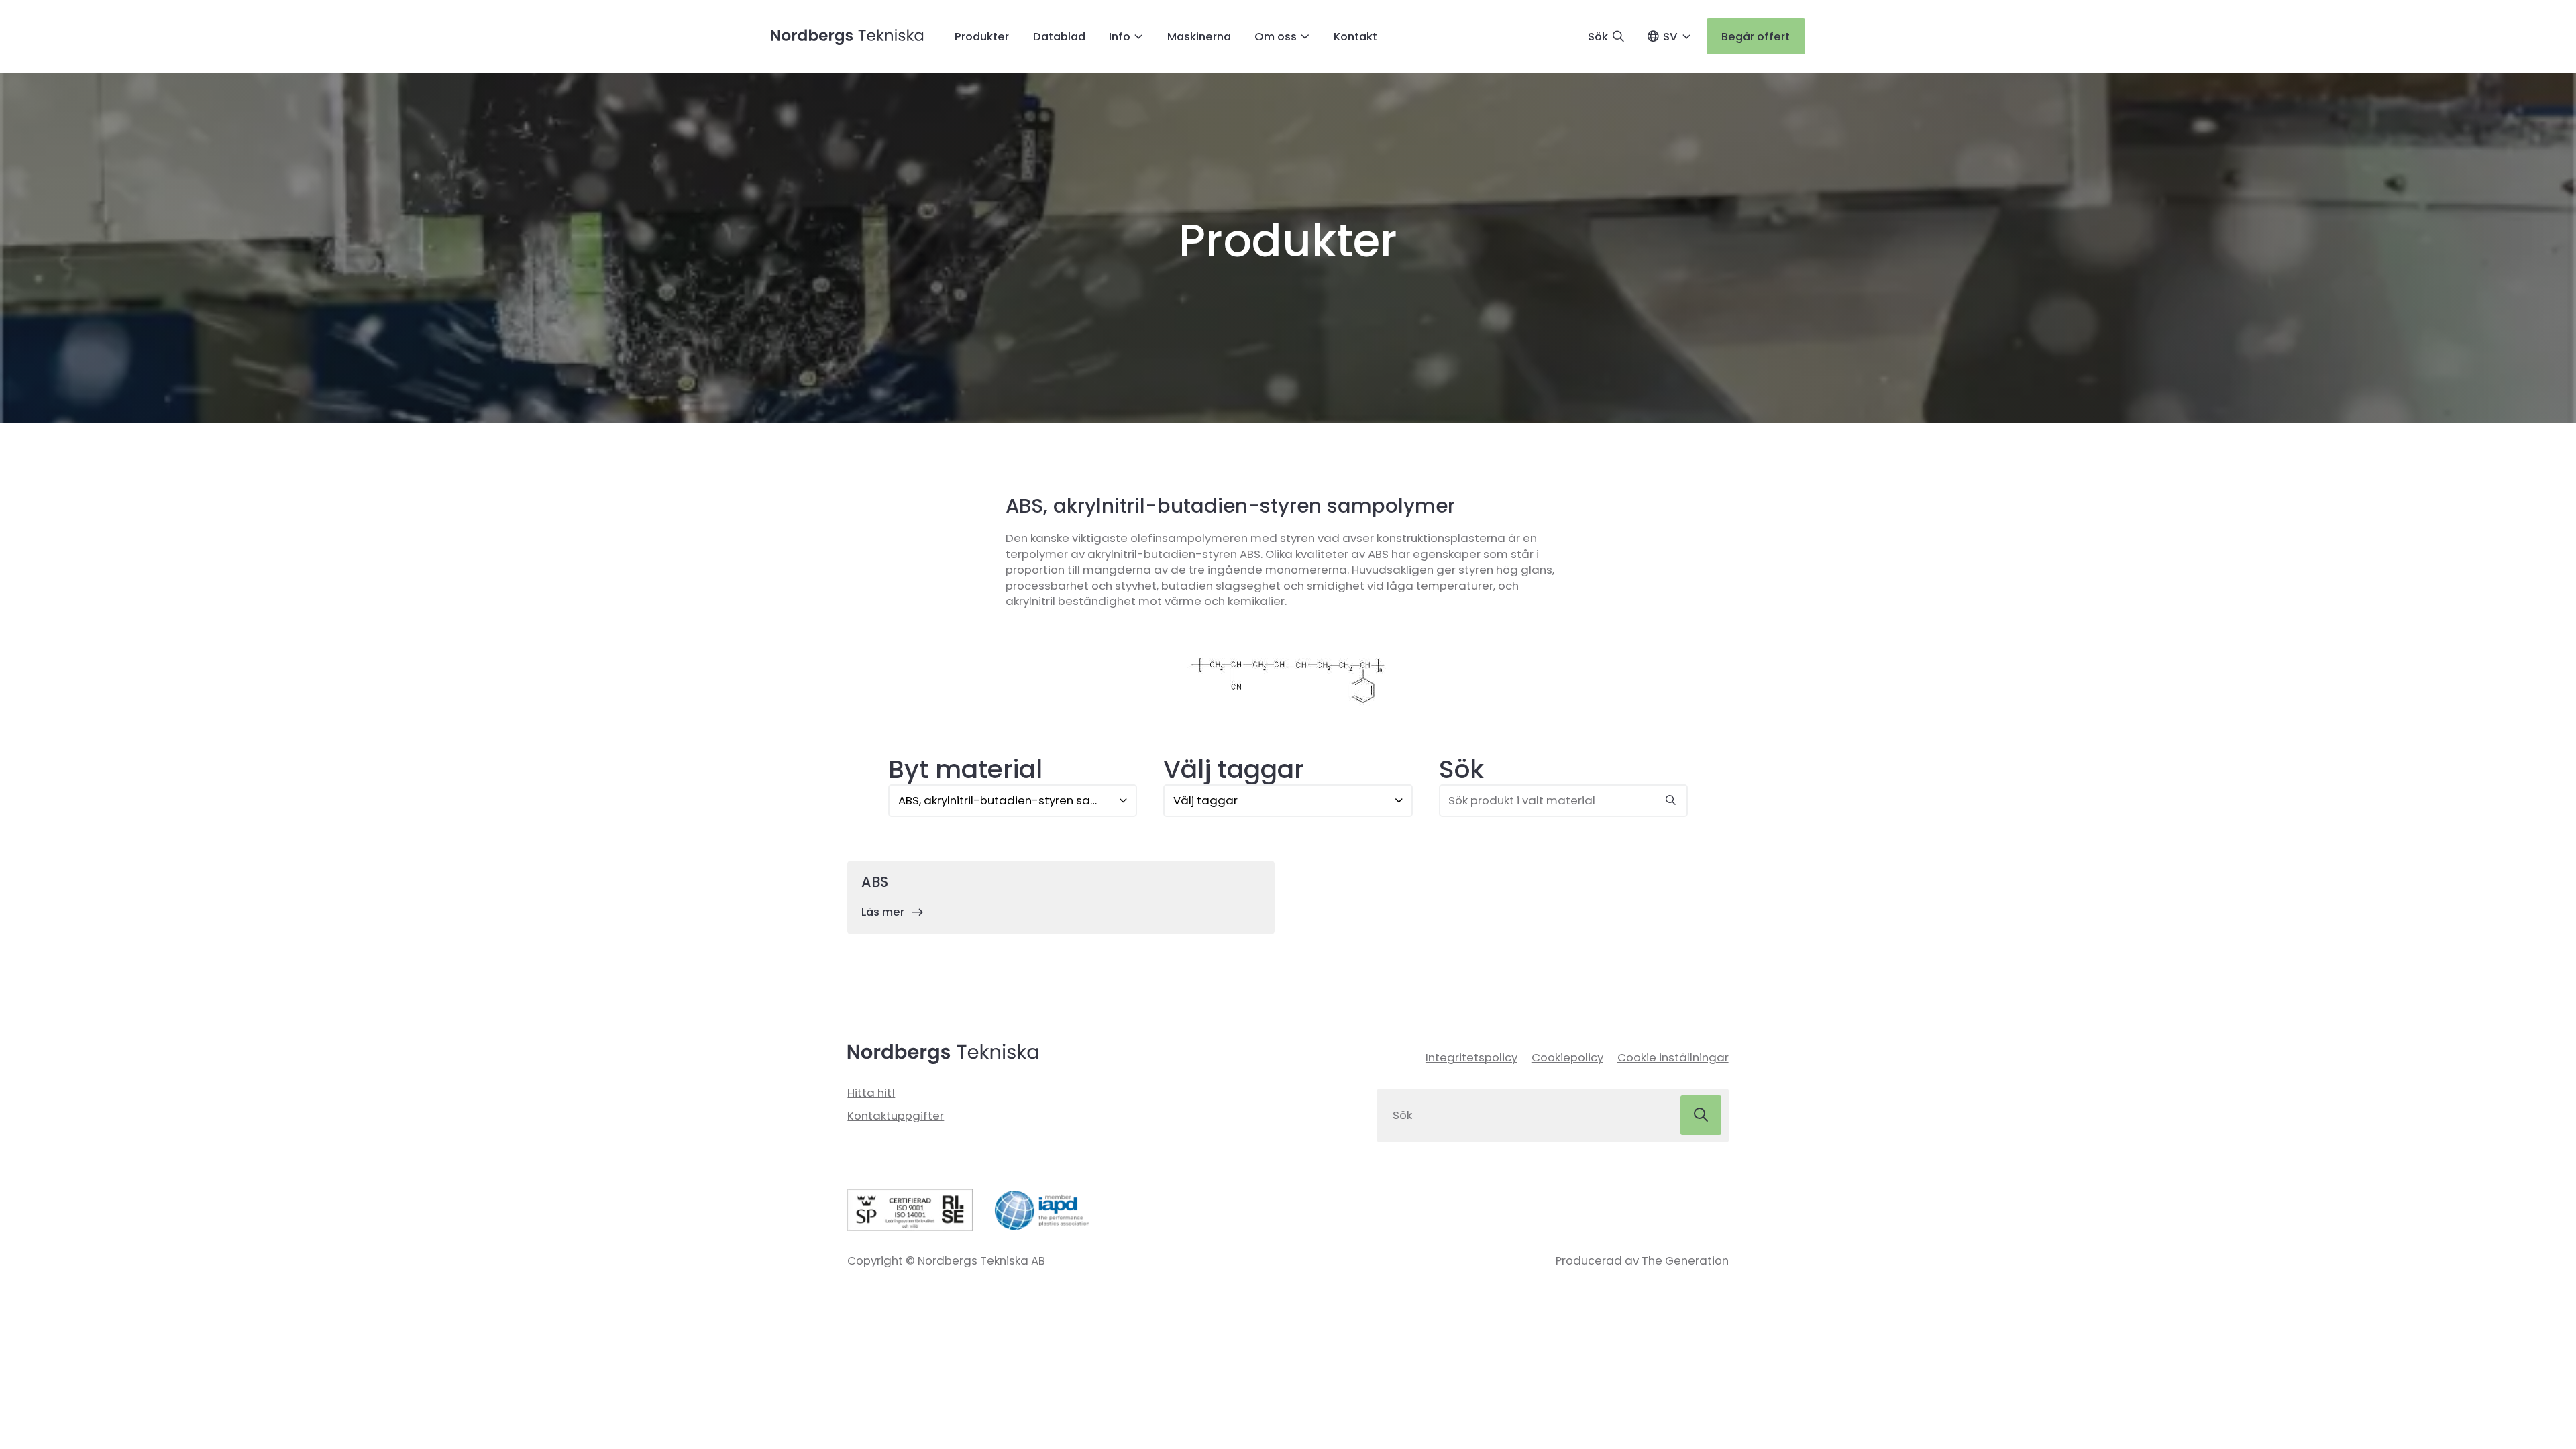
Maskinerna (1199, 36)
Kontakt (1355, 36)
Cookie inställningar (1673, 1057)
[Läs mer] (1061, 898)
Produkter (982, 36)
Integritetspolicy (1471, 1057)
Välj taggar (1234, 769)
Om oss (1276, 36)
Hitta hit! (871, 1093)
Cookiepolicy (1567, 1057)
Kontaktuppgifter (896, 1116)
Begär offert (1756, 36)
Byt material (965, 769)
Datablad (1059, 36)
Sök (1461, 769)
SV (1670, 36)
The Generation (1685, 1260)
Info (1120, 36)
